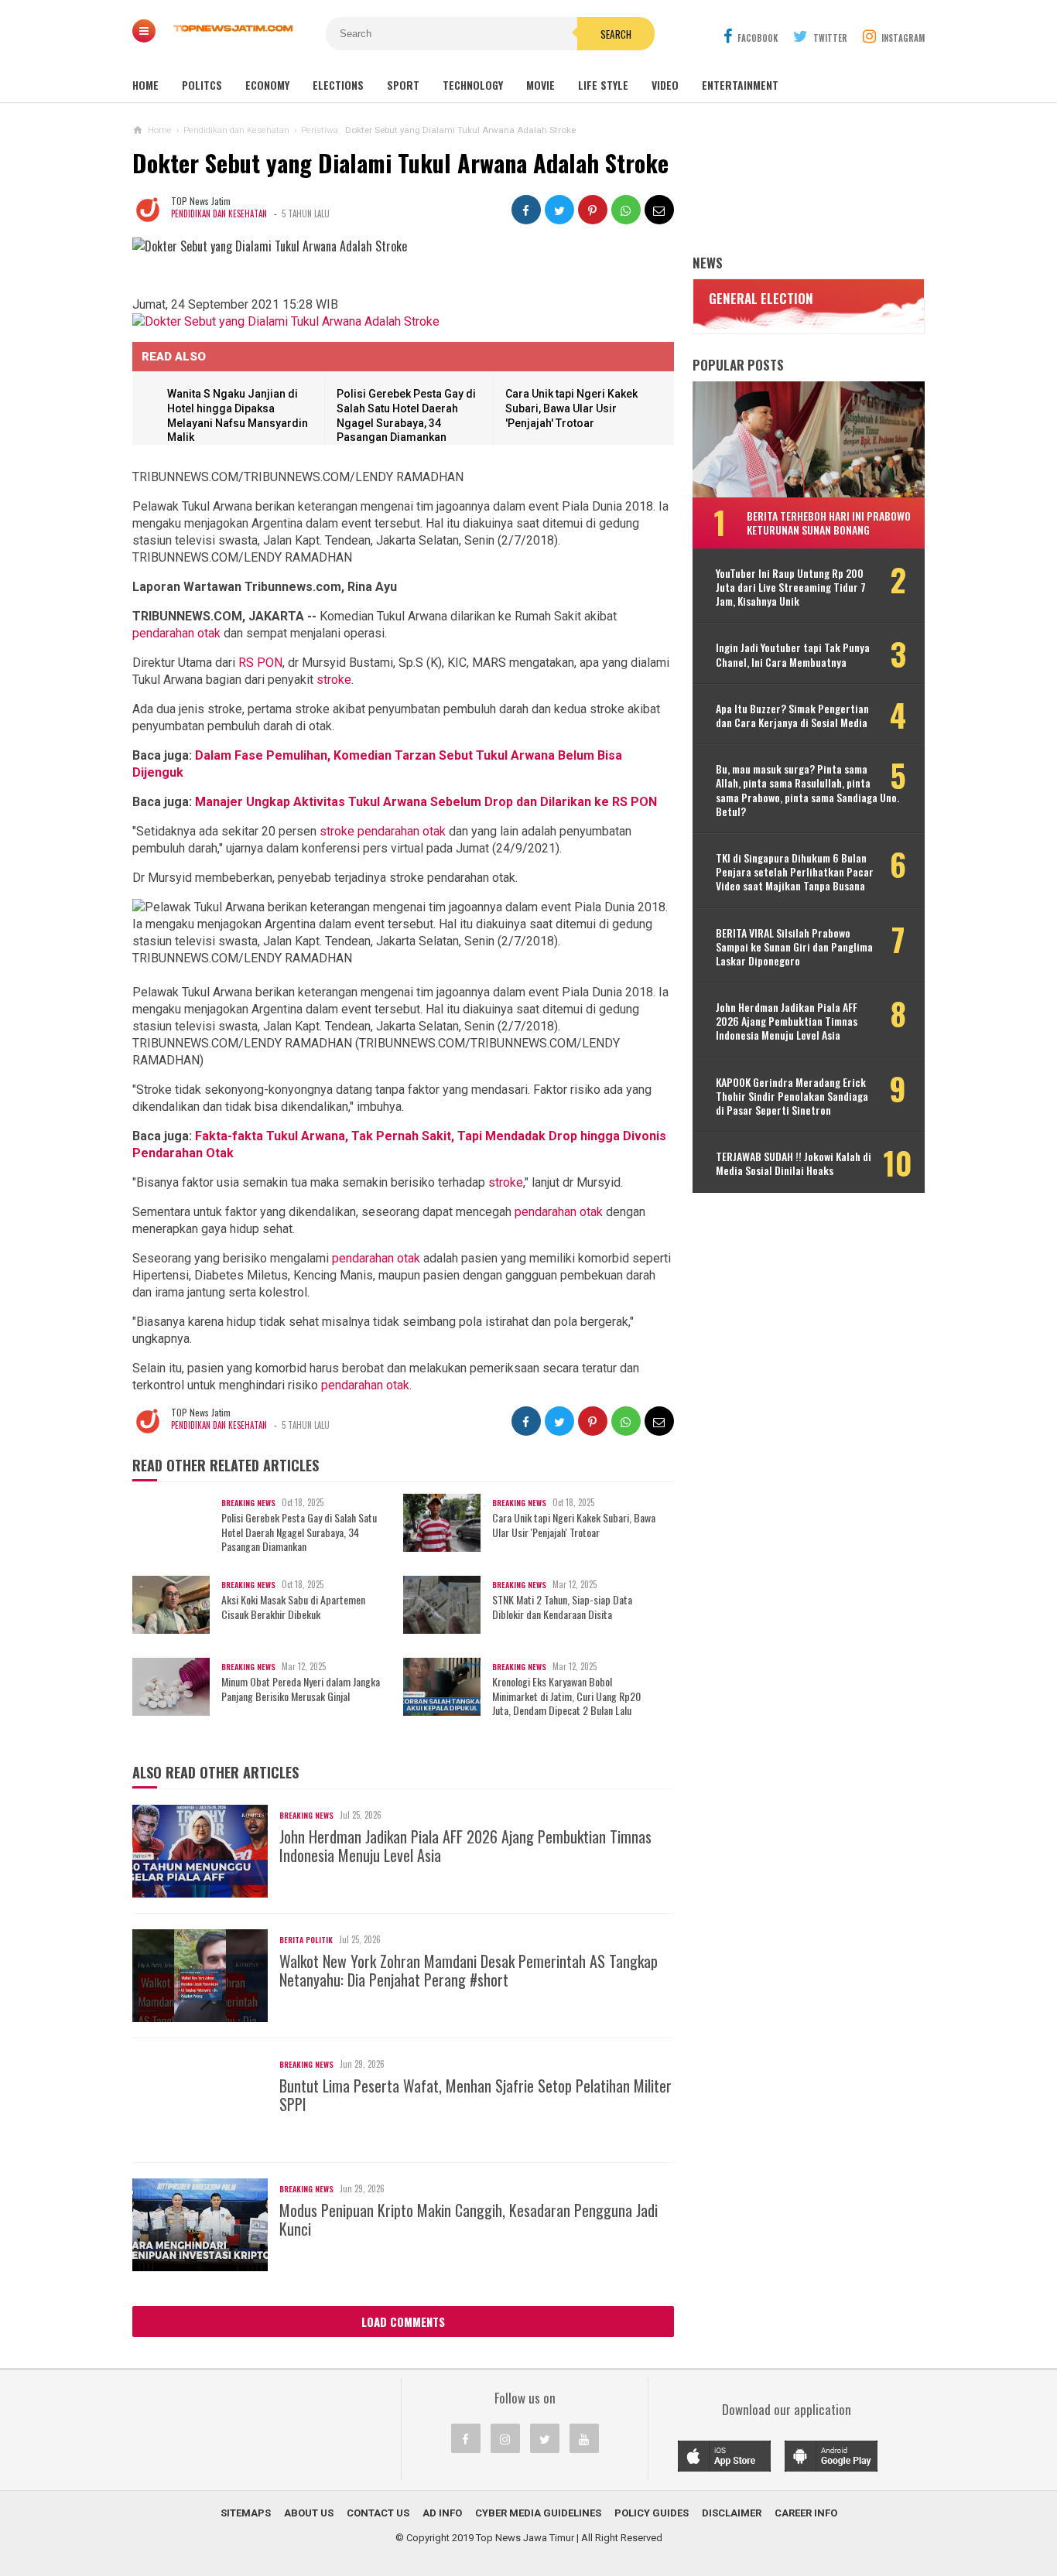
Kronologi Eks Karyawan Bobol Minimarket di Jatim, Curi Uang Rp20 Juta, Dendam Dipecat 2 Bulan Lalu (566, 1696)
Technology (473, 85)
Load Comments (403, 2321)
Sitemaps (246, 2513)
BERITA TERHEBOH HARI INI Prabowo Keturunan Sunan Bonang (829, 523)
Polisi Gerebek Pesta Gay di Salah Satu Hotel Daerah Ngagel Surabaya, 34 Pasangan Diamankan (299, 1532)
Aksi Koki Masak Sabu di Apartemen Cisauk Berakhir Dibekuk (293, 1607)
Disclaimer (732, 2513)
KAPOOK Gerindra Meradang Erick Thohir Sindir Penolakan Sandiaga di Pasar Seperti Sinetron (792, 1097)
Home (145, 85)
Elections (338, 85)
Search (616, 34)
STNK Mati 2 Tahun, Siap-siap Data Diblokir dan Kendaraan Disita (562, 1607)
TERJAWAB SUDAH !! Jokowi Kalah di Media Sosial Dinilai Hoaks (794, 1163)
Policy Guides (652, 2513)
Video (665, 85)
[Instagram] (505, 2438)
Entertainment (740, 85)
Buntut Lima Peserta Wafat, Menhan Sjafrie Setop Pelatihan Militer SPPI (475, 2095)
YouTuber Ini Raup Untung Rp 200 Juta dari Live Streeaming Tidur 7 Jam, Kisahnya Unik (791, 588)
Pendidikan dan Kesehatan (219, 214)
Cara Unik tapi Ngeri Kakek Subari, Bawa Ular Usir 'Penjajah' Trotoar (571, 408)
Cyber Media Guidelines (538, 2513)
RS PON (260, 663)
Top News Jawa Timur (525, 2538)
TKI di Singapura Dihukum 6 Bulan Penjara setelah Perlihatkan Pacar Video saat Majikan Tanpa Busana (795, 872)
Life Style (603, 85)
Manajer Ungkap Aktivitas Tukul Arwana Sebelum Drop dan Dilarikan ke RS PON (426, 802)
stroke (334, 680)
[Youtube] (584, 2438)
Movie (540, 85)
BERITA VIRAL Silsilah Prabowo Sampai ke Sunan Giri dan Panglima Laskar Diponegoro (794, 947)
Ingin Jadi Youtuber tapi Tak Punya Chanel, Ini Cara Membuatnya (793, 654)
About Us (309, 2513)
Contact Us (378, 2513)
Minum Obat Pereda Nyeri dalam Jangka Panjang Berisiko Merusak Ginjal (301, 1689)
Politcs (202, 85)
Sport (403, 85)
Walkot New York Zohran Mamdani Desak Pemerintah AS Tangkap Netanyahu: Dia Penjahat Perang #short (469, 1970)
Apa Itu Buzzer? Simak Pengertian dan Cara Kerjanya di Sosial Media (792, 716)
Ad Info (442, 2513)
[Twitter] (545, 2438)
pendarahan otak (176, 633)
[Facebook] (466, 2438)
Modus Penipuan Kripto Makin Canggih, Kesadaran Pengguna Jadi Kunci (469, 2219)
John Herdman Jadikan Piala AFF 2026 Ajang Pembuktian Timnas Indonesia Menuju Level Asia (465, 1846)
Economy (267, 85)
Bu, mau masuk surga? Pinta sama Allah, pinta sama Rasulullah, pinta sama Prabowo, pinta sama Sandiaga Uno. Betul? (807, 790)
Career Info (806, 2513)
